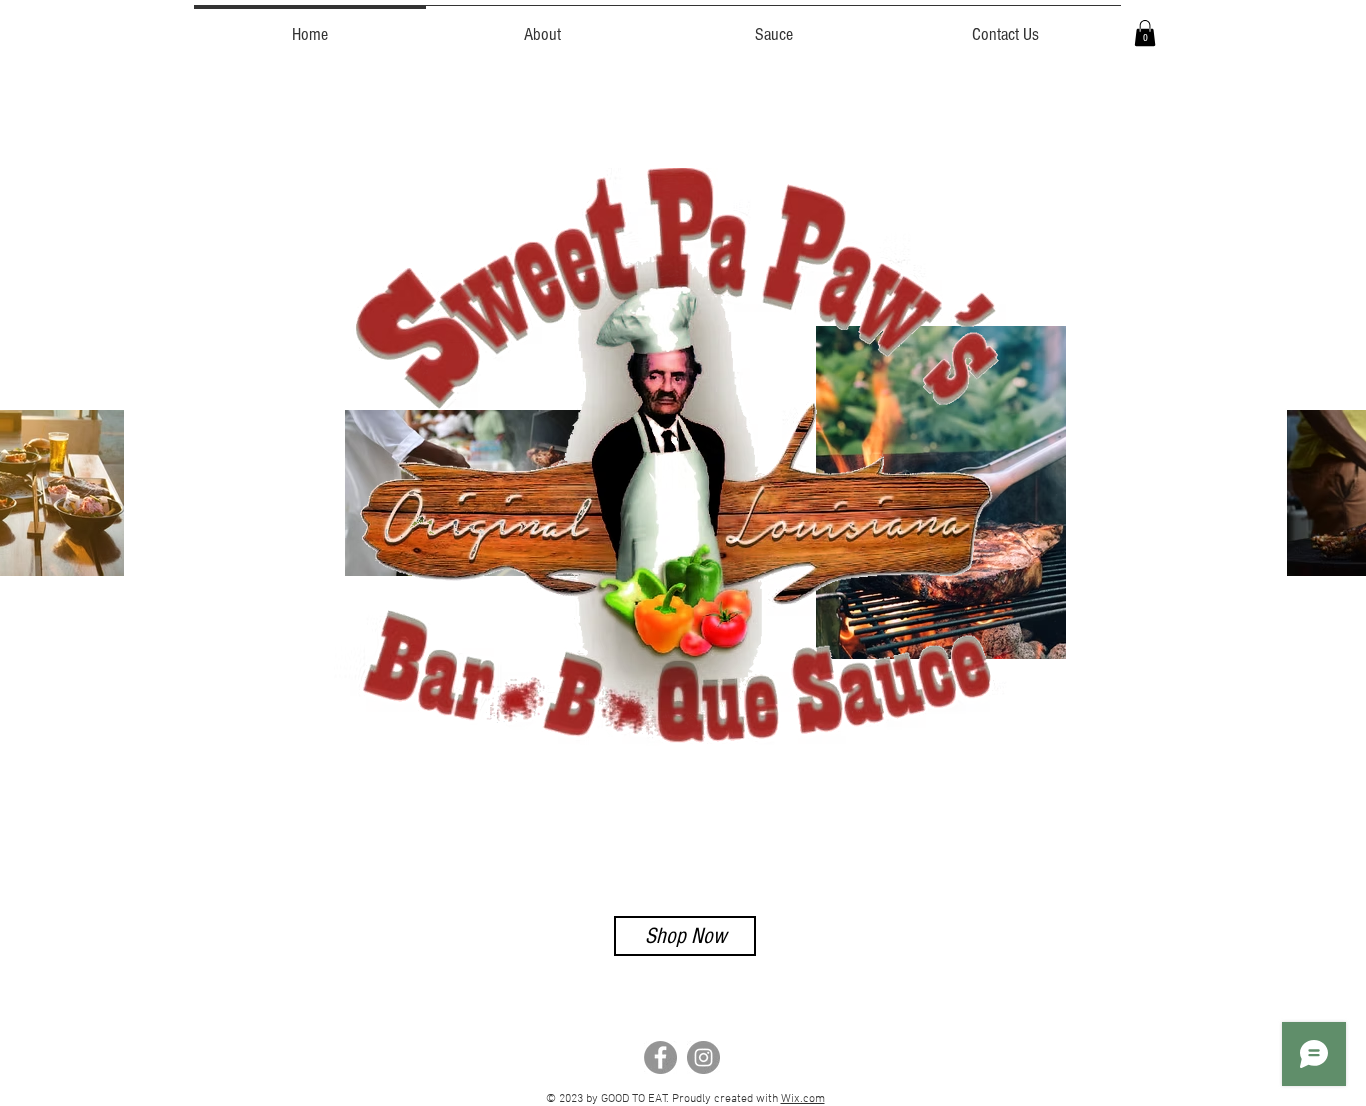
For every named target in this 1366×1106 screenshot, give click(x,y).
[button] (1145, 33)
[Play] (219, 864)
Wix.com (803, 1099)
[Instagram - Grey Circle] (703, 1057)
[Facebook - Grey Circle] (660, 1057)
